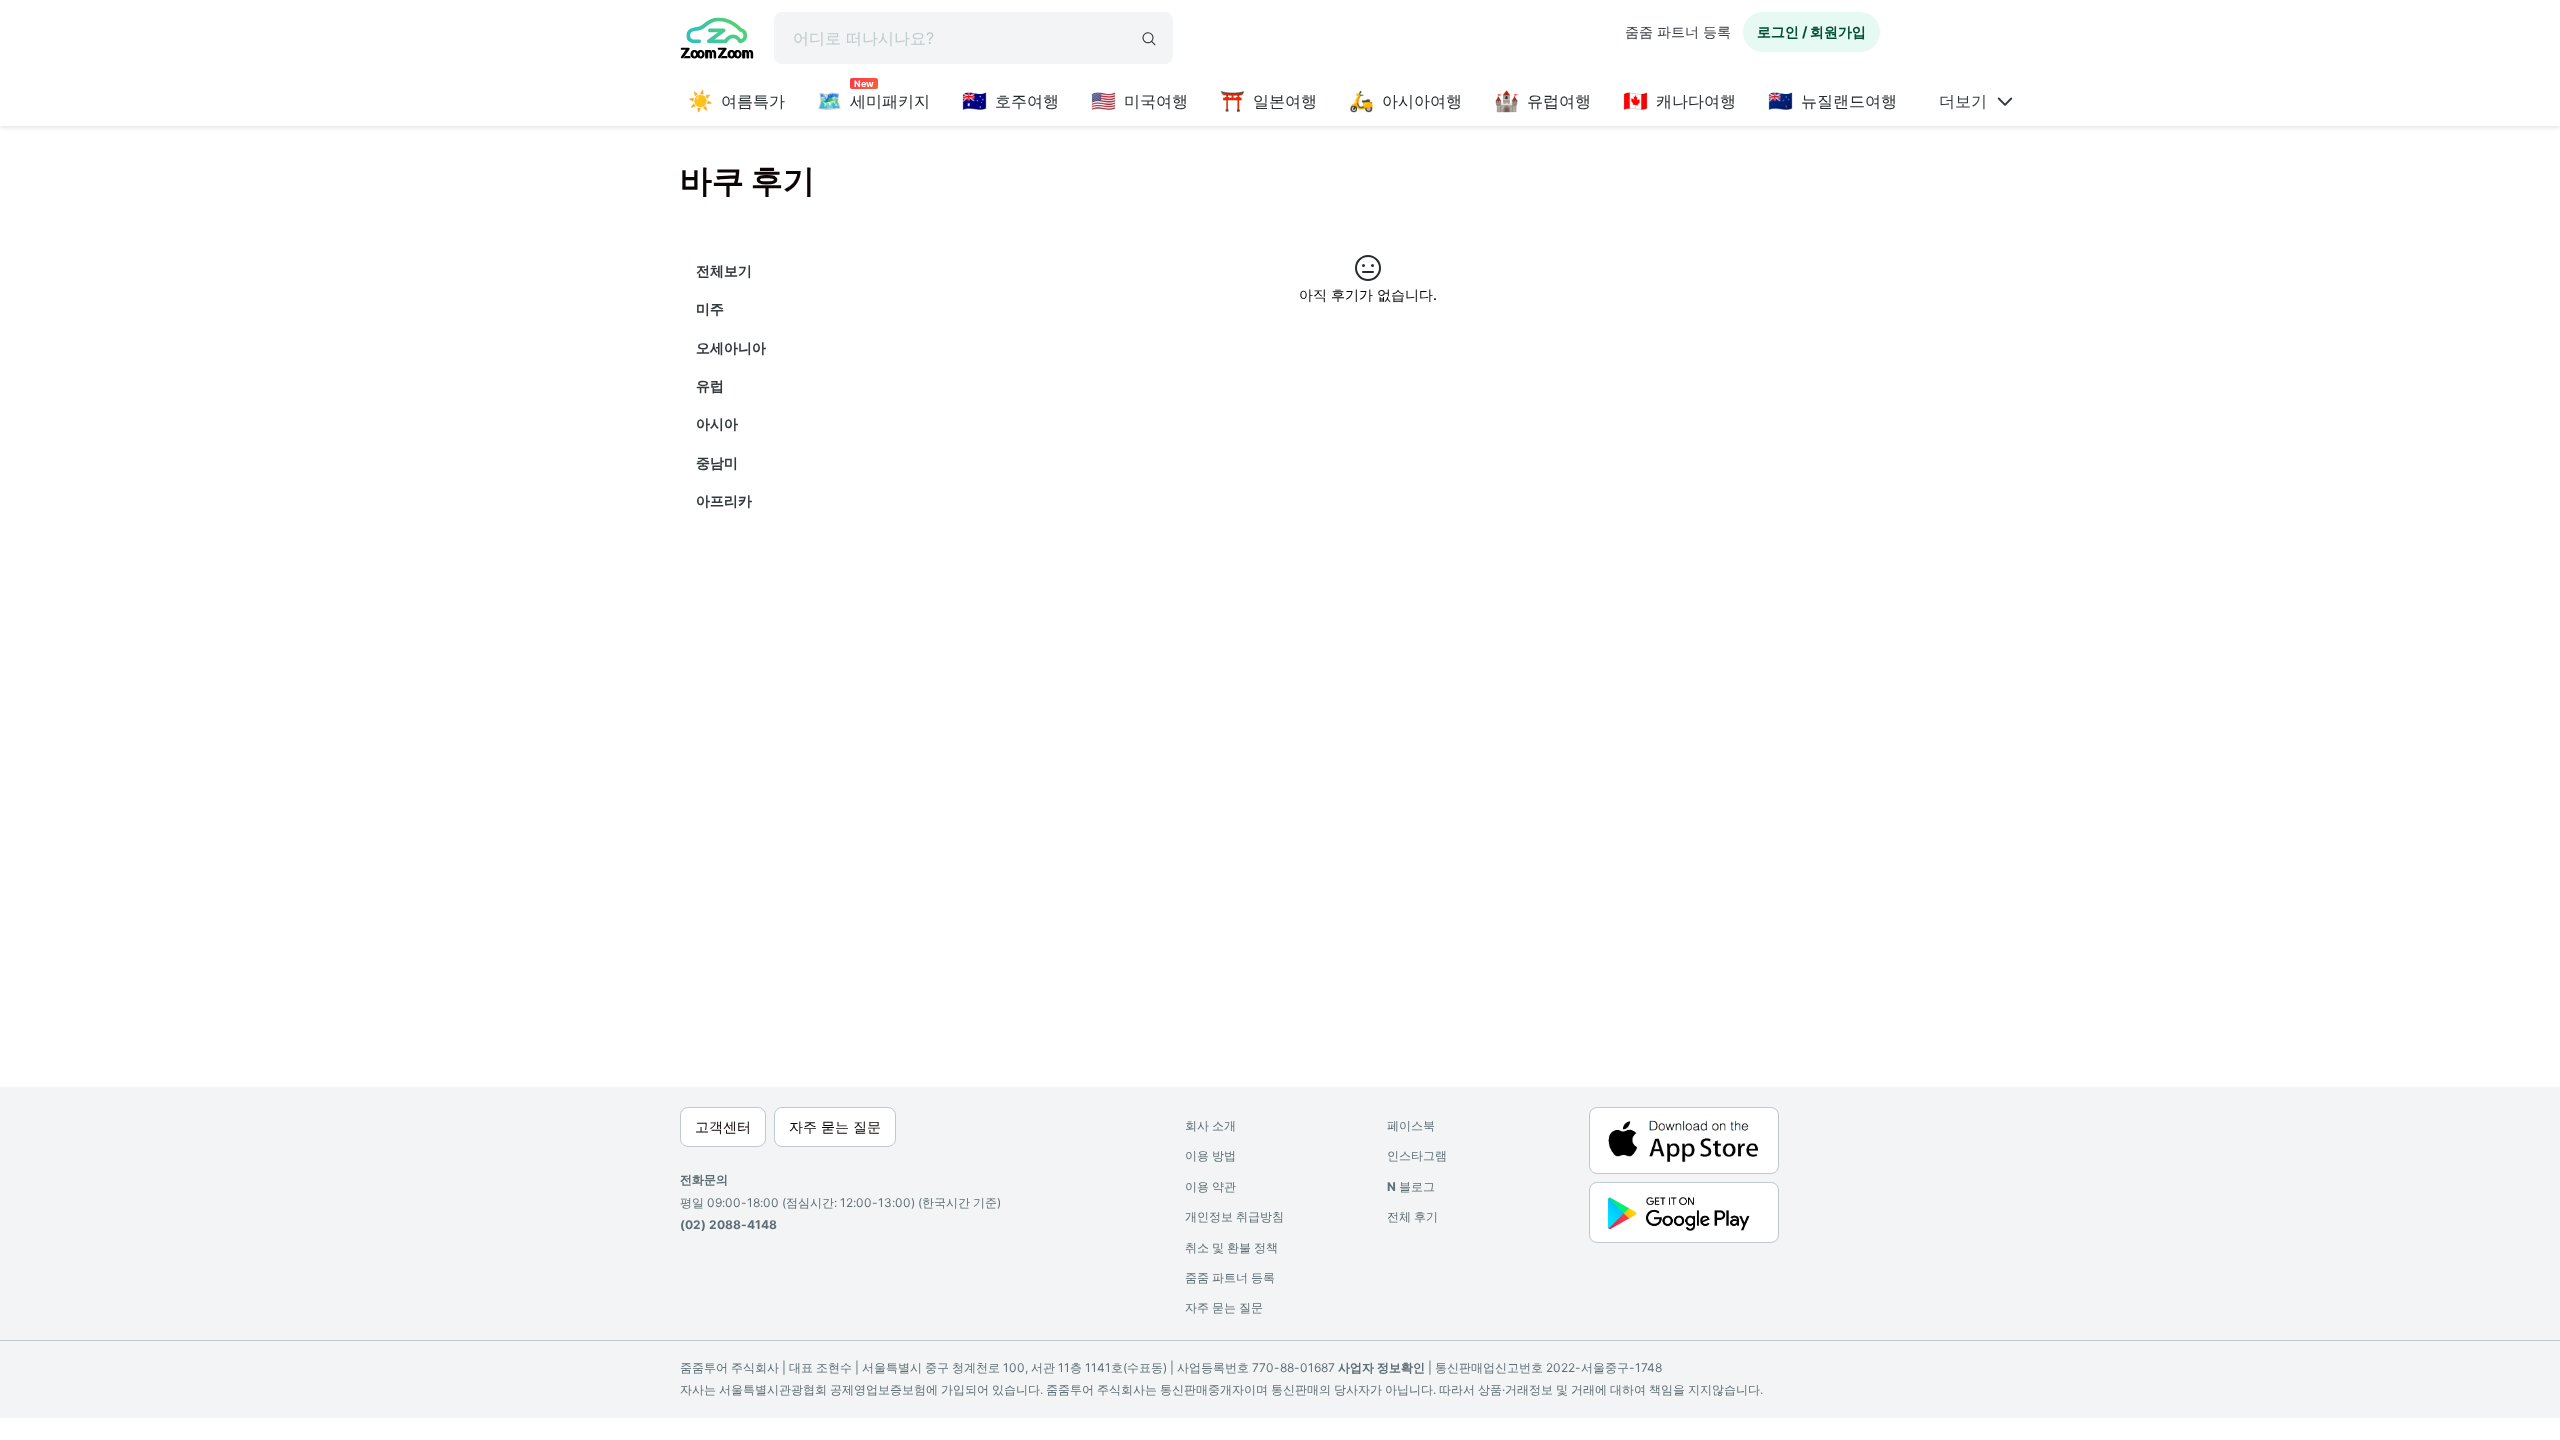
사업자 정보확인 (1381, 1367)
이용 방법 (1210, 1155)
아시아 (717, 423)
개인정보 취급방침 (1234, 1216)
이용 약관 (1210, 1186)
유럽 (710, 385)
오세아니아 (731, 347)
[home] (717, 41)
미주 (710, 308)
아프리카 (724, 500)
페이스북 (1411, 1125)
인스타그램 (1417, 1155)
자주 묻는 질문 (1224, 1307)
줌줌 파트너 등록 (1678, 31)
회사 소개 (1210, 1125)
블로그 (1411, 1186)
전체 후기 (1412, 1216)
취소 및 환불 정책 (1231, 1247)
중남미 (717, 462)
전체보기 (724, 270)
